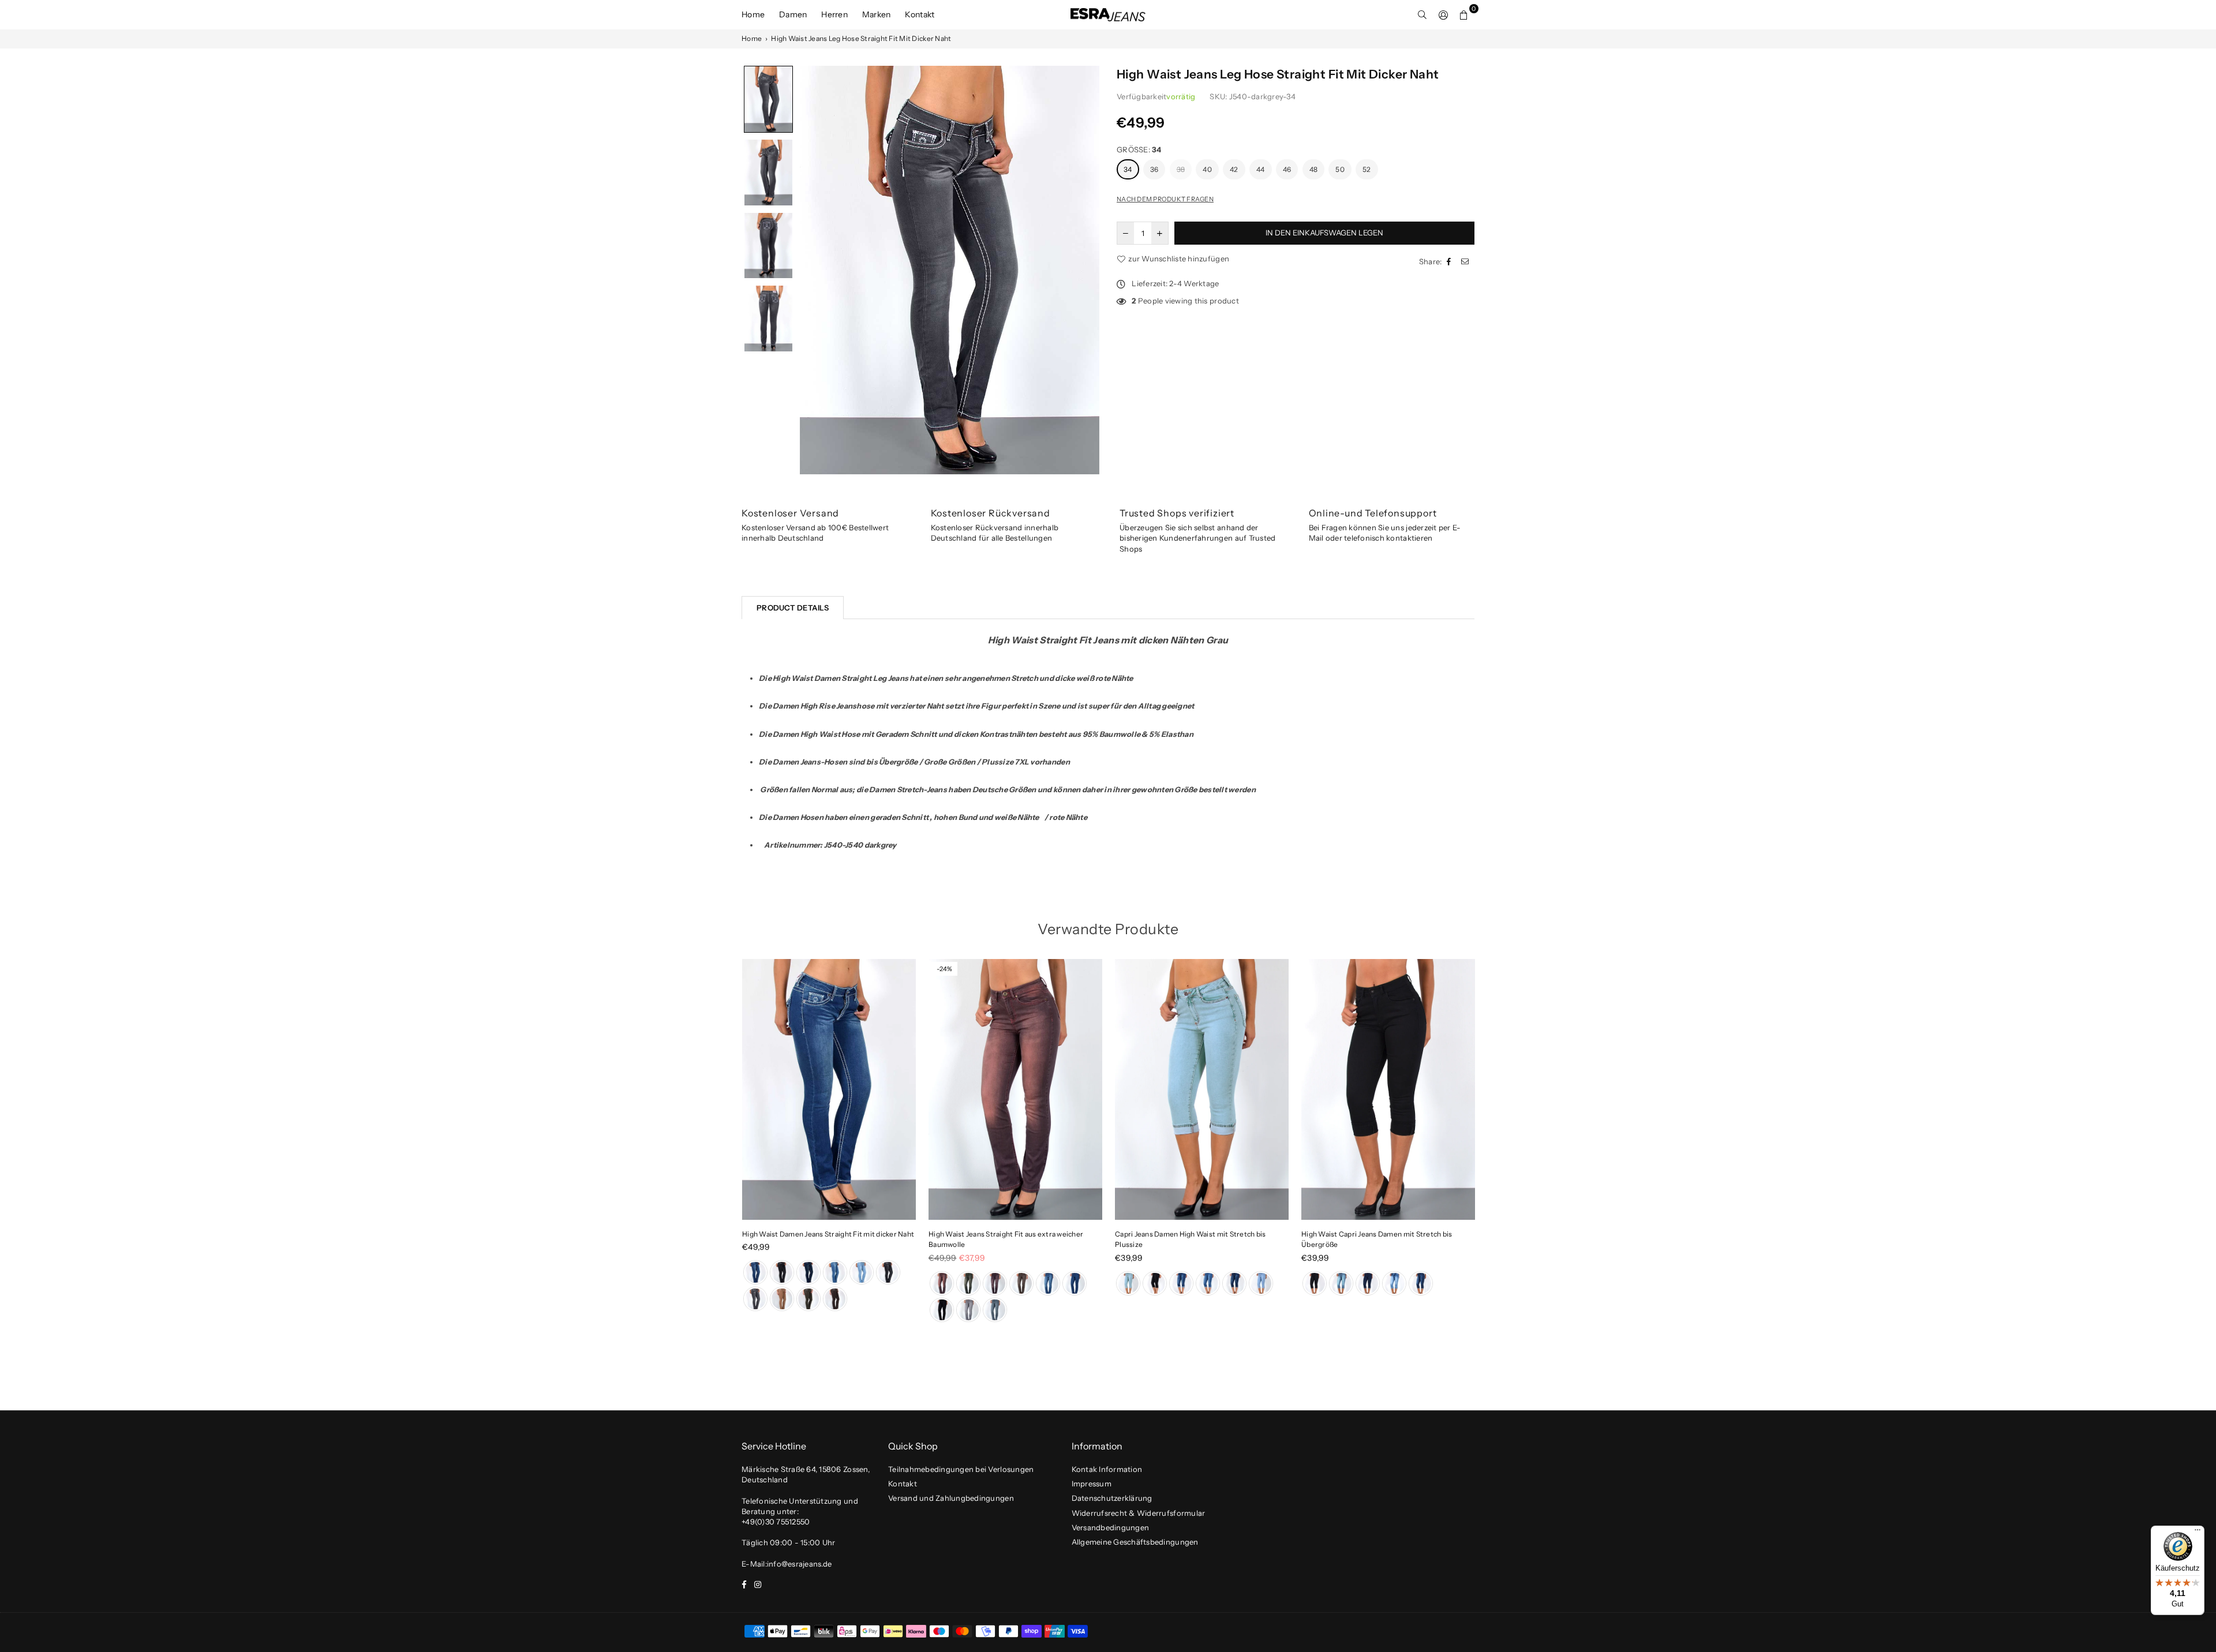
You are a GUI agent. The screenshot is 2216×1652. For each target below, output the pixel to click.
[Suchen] (1423, 14)
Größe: (1139, 149)
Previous (723, 1144)
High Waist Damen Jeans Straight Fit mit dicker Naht (828, 1234)
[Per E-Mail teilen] (1466, 261)
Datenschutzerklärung (1112, 1498)
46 (1287, 169)
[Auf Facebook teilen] (1450, 261)
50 (1340, 169)
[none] (768, 99)
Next (1493, 1144)
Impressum (1092, 1484)
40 (1207, 169)
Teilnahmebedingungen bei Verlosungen (961, 1469)
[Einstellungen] (1443, 14)
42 (1234, 169)
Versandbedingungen (1111, 1527)
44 (1261, 169)
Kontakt (920, 14)
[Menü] (2198, 1533)
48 (1314, 169)
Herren (834, 14)
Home (753, 14)
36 (1154, 169)
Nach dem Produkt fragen (1165, 199)
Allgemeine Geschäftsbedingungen (1135, 1542)
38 (1181, 169)
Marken (877, 14)
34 (1128, 169)
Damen (793, 14)
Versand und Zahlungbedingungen (951, 1498)
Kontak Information (1107, 1469)
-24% (944, 969)
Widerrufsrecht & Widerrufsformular (1139, 1513)
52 (1367, 169)
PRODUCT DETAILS (793, 608)
